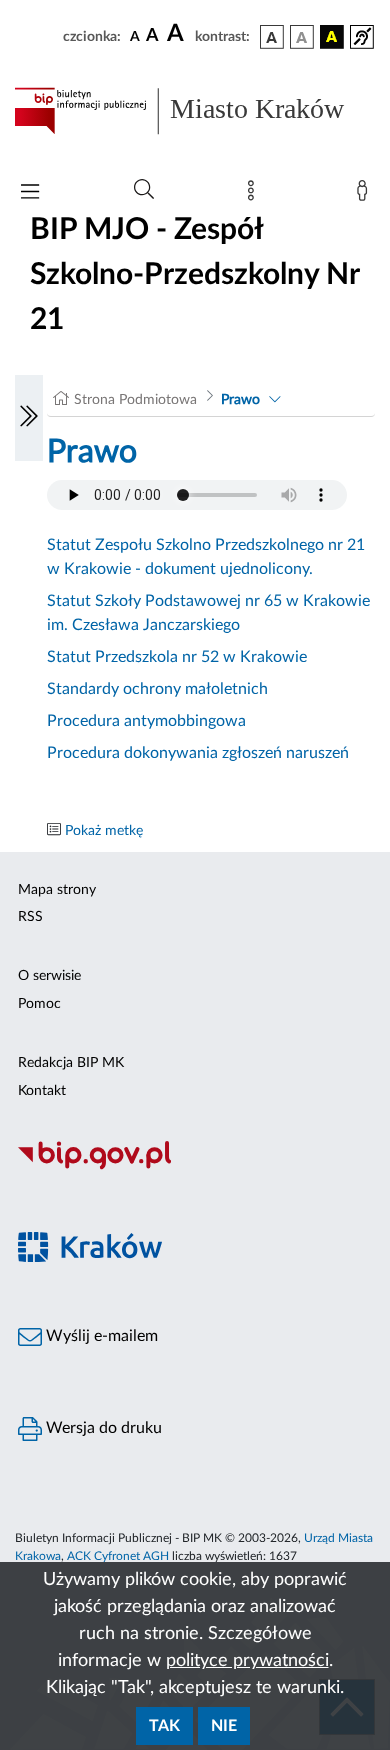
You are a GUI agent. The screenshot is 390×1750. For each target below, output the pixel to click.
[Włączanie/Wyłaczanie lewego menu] (29, 418)
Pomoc (39, 1004)
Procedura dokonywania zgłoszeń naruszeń (198, 753)
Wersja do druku (102, 1428)
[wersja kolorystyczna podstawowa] (272, 37)
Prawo (240, 400)
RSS (30, 917)
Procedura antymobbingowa (146, 721)
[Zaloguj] (366, 195)
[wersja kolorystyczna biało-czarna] (302, 37)
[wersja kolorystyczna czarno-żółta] (332, 37)
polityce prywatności (247, 1661)
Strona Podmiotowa (135, 400)
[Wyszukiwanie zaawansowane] (144, 190)
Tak (164, 1726)
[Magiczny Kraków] (195, 1259)
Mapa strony (57, 890)
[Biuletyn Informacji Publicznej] (195, 1167)
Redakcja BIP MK (71, 1063)
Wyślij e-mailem (100, 1336)
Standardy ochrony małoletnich (157, 689)
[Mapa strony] (255, 195)
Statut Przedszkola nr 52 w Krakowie (177, 657)
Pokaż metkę (104, 831)
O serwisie (49, 976)
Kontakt (42, 1091)
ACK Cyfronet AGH (118, 1556)
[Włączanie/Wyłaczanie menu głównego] (30, 193)
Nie (224, 1726)
